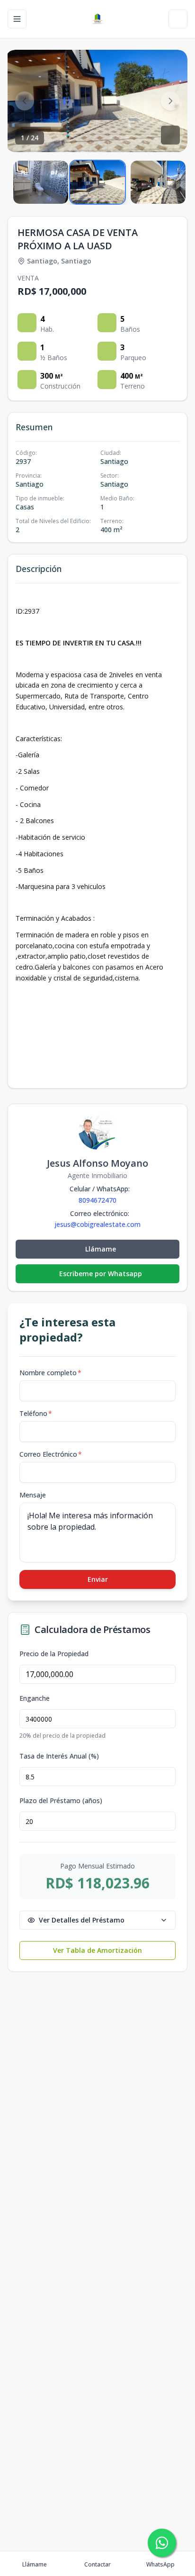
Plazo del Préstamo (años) (61, 1801)
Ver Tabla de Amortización (97, 1950)
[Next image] (170, 101)
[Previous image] (25, 101)
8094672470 (97, 1200)
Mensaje (33, 1495)
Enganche (35, 1698)
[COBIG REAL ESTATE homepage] (97, 19)
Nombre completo (50, 1373)
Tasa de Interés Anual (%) (59, 1756)
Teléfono (36, 1413)
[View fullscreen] (170, 135)
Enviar (98, 1579)
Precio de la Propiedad (54, 1654)
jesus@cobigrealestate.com (97, 1225)
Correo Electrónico (51, 1454)
